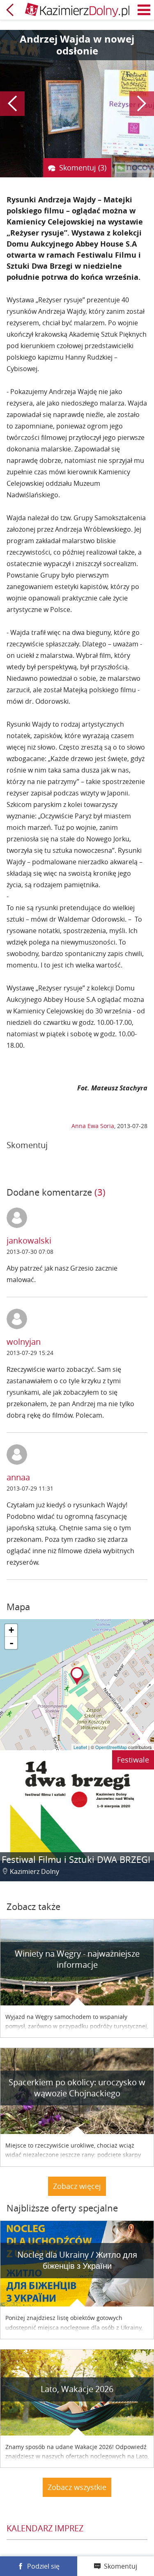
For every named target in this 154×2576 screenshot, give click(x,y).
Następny (142, 104)
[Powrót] (10, 10)
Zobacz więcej (77, 2186)
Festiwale (133, 1760)
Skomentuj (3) (83, 168)
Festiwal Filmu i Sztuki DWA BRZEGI (76, 1859)
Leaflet (80, 1747)
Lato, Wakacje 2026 (77, 2389)
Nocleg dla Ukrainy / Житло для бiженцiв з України (77, 2260)
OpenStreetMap (111, 1747)
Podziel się (43, 2566)
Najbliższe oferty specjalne (62, 2208)
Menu (144, 10)
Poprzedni (12, 104)
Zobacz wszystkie (77, 2487)
